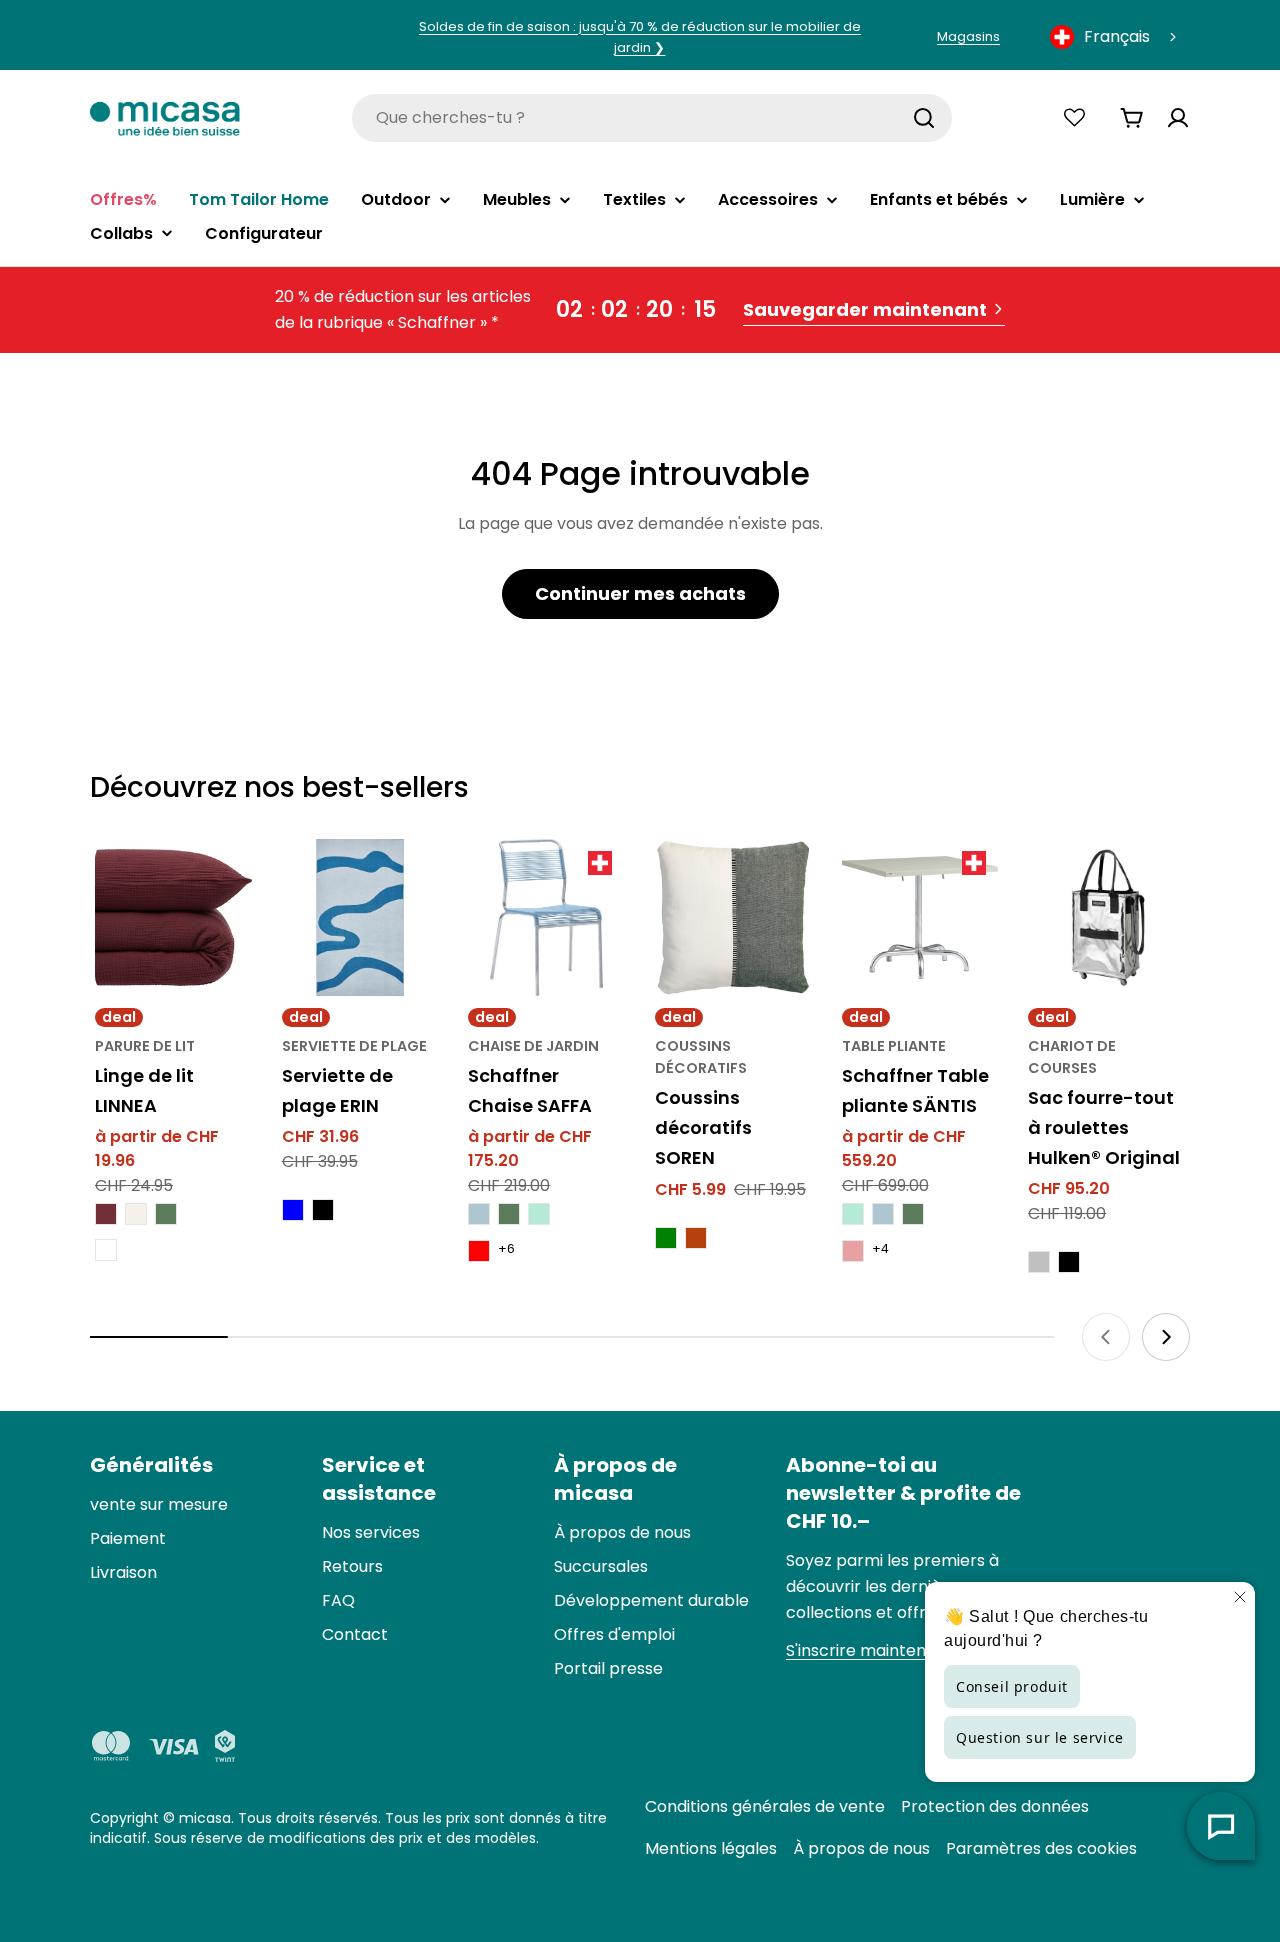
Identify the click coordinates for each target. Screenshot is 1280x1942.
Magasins (968, 36)
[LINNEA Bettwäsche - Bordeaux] (106, 1214)
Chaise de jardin (533, 1046)
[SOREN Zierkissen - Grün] (666, 1238)
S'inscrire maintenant (869, 1650)
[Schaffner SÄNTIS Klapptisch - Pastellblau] (883, 1214)
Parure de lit (145, 1046)
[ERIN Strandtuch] (360, 917)
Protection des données (995, 1806)
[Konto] (1178, 118)
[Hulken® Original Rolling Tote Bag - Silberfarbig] (1039, 1262)
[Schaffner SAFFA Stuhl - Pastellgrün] (539, 1214)
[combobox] (1115, 37)
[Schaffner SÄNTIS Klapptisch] (920, 917)
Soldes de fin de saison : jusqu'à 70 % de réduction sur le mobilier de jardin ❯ (640, 37)
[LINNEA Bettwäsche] (173, 917)
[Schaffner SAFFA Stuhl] (546, 917)
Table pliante (894, 1046)
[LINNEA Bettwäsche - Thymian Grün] (166, 1214)
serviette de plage (354, 1046)
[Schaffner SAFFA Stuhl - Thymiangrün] (509, 1214)
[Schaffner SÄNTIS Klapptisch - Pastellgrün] (853, 1214)
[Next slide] (1166, 1337)
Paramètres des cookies (1041, 1848)
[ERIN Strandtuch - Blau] (293, 1210)
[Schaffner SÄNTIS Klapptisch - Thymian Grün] (913, 1214)
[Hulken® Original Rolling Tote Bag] (1106, 917)
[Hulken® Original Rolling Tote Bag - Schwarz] (1069, 1262)
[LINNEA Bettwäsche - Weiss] (106, 1250)
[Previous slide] (1106, 1337)
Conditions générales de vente (765, 1806)
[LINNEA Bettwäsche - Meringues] (136, 1214)
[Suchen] (924, 118)
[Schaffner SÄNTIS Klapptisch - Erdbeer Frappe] (853, 1251)
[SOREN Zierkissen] (733, 917)
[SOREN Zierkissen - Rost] (696, 1238)
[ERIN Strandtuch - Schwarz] (323, 1210)
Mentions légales (711, 1848)
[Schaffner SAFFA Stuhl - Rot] (479, 1251)
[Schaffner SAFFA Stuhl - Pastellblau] (479, 1214)
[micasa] (165, 117)
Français (1117, 36)
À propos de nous (861, 1848)
